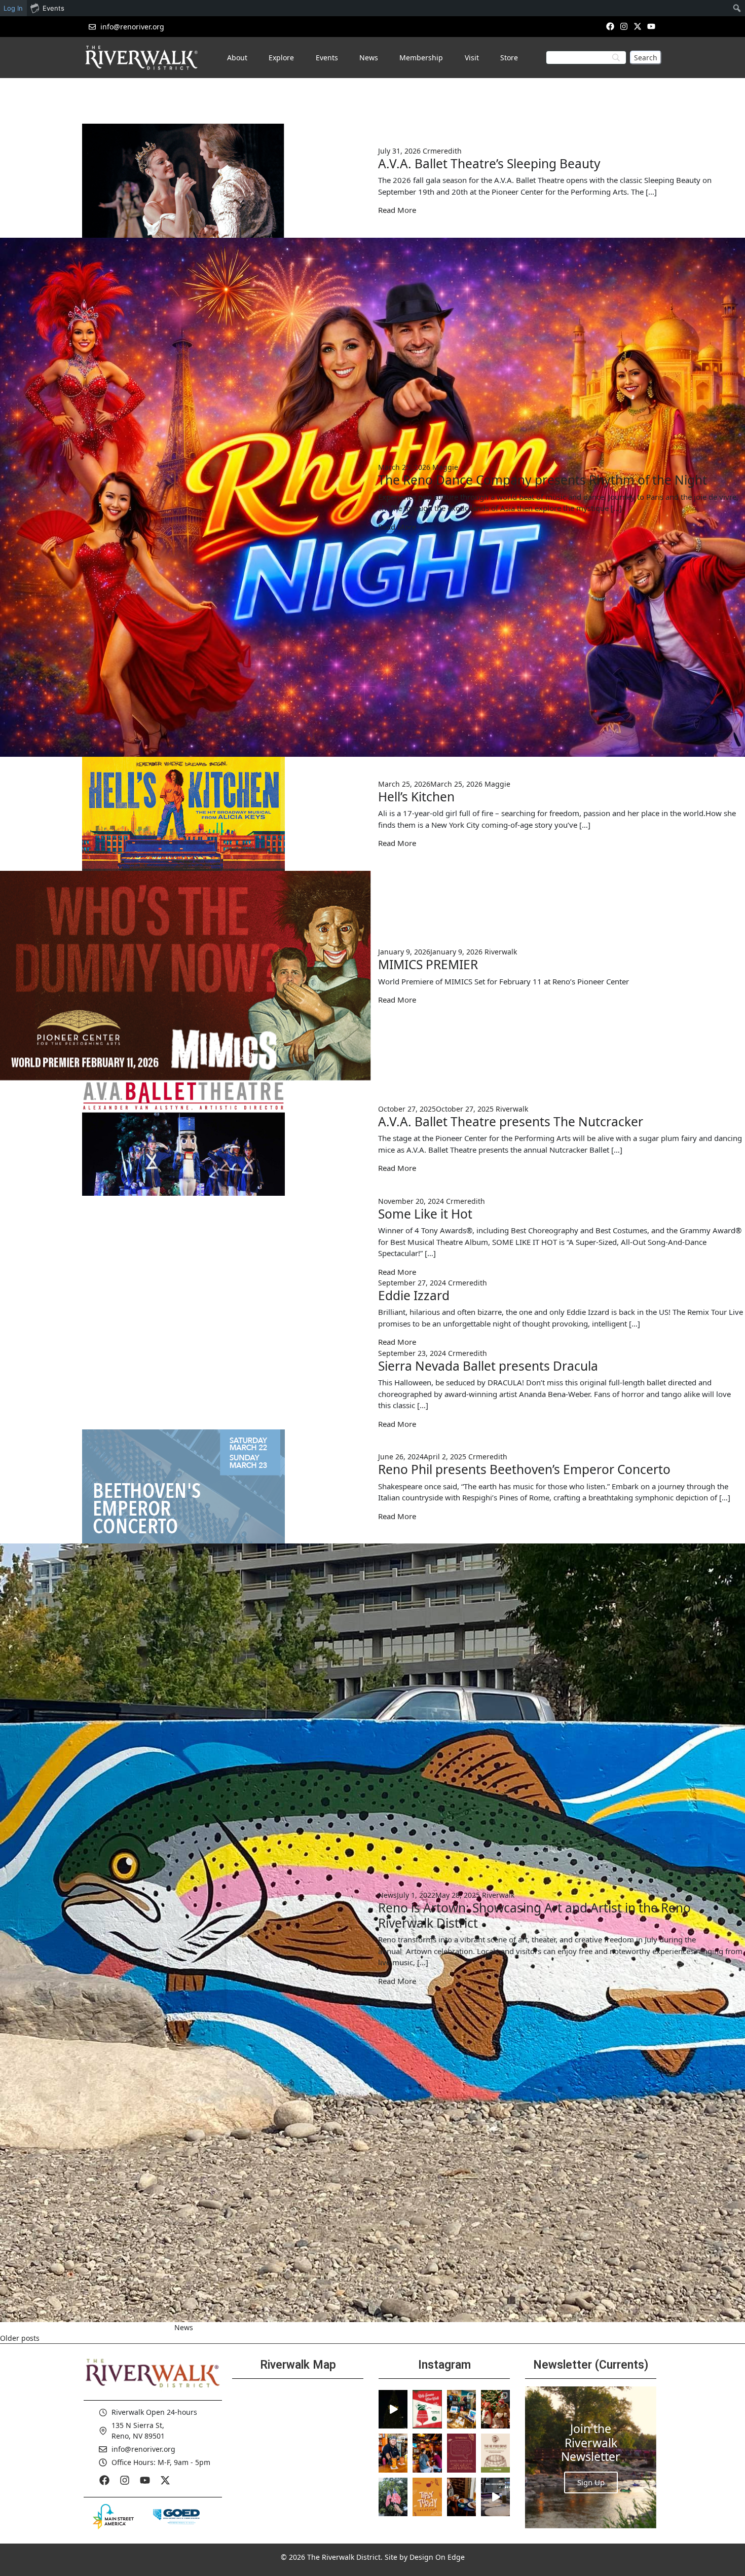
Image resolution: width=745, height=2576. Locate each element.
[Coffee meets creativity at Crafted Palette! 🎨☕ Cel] (461, 2497)
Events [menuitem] (53, 8)
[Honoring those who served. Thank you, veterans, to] (393, 2497)
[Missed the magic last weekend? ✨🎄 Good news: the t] (393, 2409)
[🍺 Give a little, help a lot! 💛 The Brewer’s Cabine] (495, 2453)
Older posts (20, 2338)
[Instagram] (624, 26)
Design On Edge (437, 2557)
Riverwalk (501, 952)
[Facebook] (610, 26)
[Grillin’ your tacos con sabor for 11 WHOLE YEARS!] (393, 2453)
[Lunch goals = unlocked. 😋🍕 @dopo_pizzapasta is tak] (495, 2497)
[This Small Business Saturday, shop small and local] (461, 2409)
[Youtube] (651, 26)
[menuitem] (737, 8)
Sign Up (591, 2482)
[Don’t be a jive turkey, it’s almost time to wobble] (461, 2453)
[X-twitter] (638, 26)
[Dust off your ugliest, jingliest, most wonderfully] (427, 2409)
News (387, 1895)
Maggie (445, 467)
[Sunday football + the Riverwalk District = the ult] (427, 2453)
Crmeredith (442, 151)
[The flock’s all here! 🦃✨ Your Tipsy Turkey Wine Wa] (427, 2497)
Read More (397, 210)
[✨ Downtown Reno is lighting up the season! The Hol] (495, 2409)
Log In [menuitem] (13, 8)
